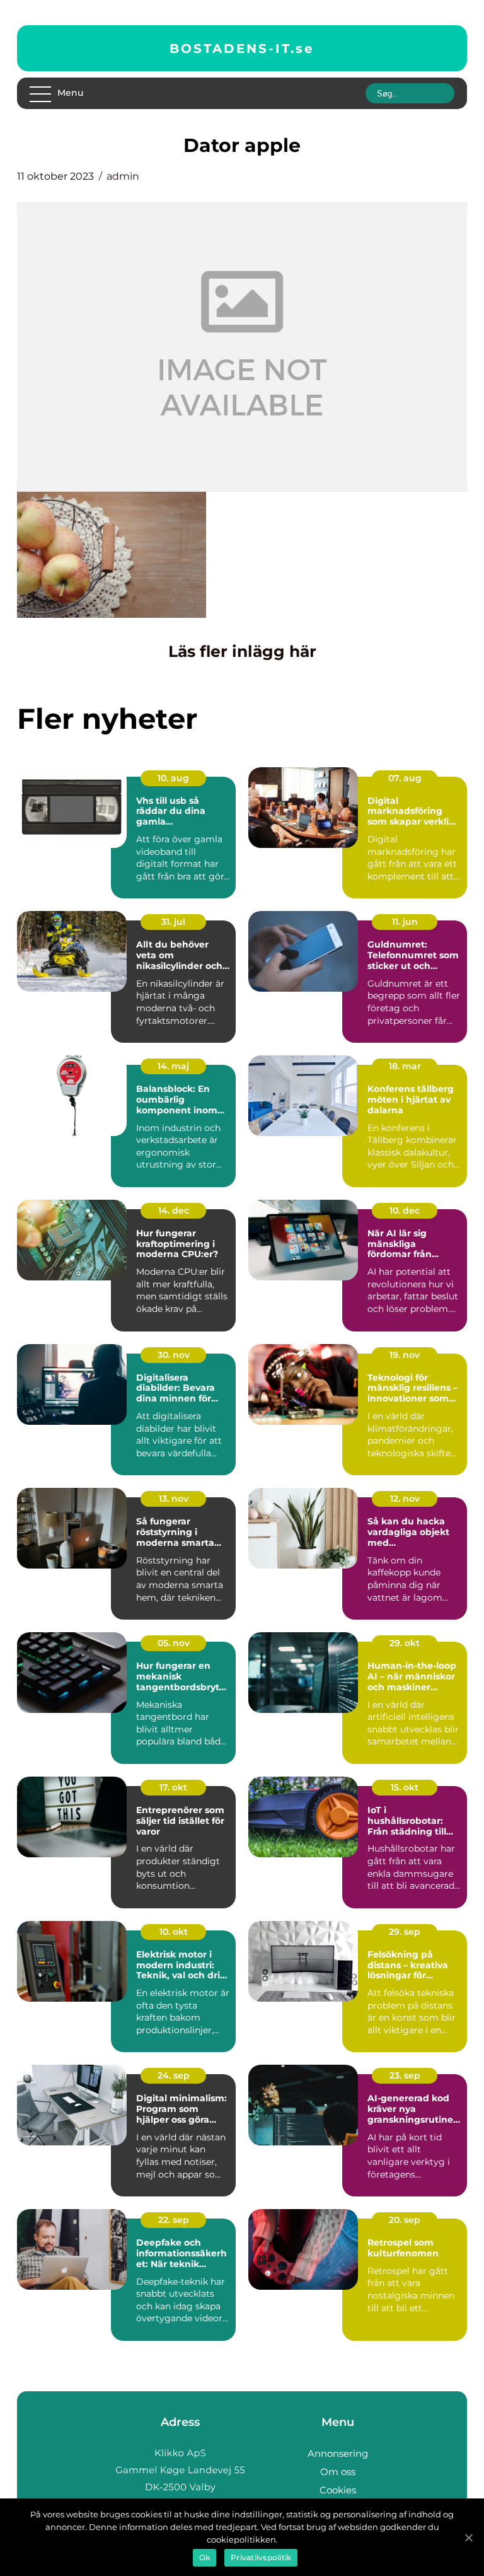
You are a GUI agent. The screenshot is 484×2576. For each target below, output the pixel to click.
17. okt (173, 1787)
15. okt (405, 1787)
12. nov (405, 1499)
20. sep (405, 2220)
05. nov (174, 1643)
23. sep (405, 2075)
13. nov (174, 1499)
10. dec (405, 1210)
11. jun (405, 922)
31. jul (173, 922)
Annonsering (338, 2453)
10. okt (174, 1932)
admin (123, 176)
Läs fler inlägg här (242, 651)
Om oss (338, 2472)
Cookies (338, 2490)
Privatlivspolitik (261, 2557)
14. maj (173, 1066)
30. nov (174, 1355)
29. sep (405, 1932)
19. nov (405, 1355)
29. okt (405, 1643)
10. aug (173, 778)
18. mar (405, 1066)
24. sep (174, 2075)
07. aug (405, 778)
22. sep (174, 2220)
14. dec (174, 1210)
